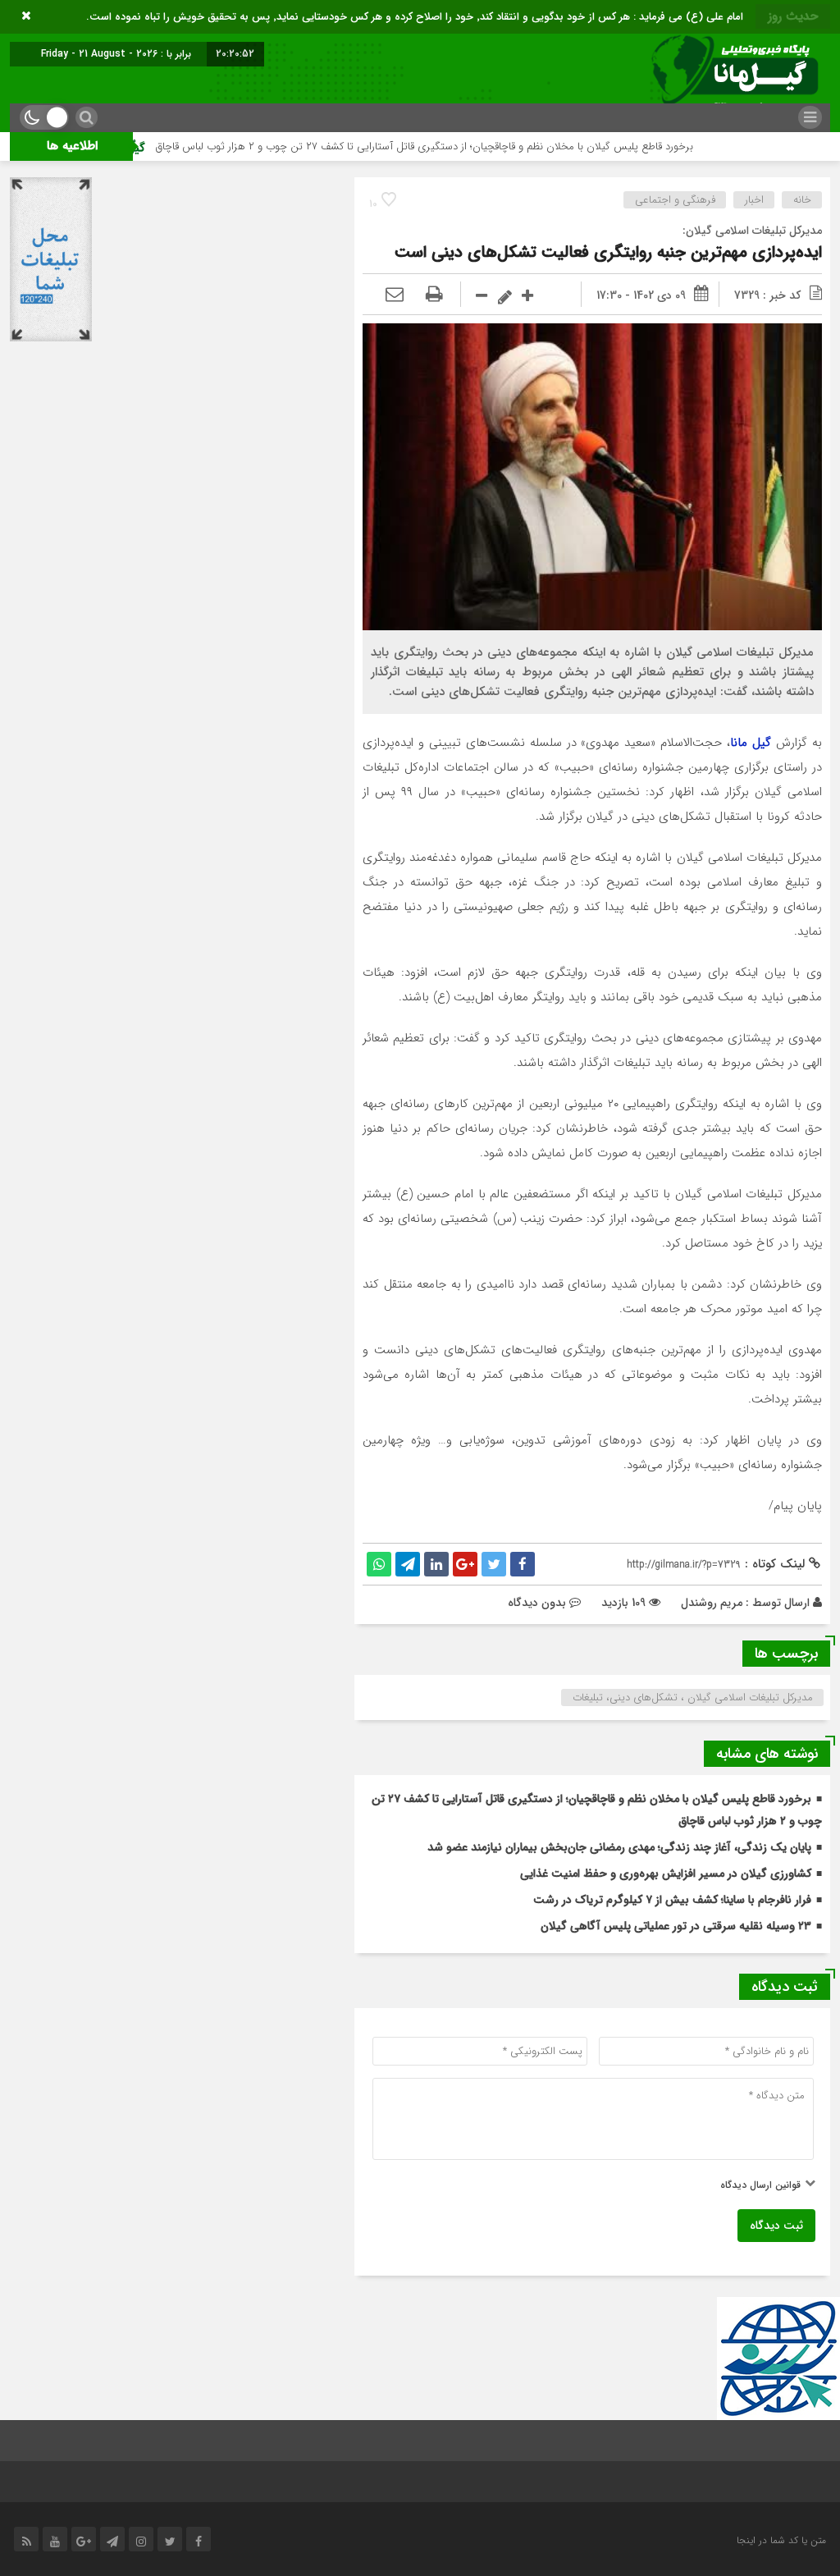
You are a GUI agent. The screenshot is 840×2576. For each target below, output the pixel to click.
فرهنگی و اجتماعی (675, 200)
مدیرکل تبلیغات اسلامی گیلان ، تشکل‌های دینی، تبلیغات (693, 1698)
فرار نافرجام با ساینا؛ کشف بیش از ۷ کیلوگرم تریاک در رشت (672, 1900)
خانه (802, 200)
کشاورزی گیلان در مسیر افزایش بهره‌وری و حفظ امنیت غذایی (666, 1874)
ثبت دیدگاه (776, 2226)
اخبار (754, 200)
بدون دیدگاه (537, 1603)
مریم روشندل (712, 1603)
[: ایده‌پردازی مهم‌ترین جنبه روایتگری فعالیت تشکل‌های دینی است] (395, 295)
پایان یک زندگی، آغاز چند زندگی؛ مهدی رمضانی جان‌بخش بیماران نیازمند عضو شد (619, 1847)
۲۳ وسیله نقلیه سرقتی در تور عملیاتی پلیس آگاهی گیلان (676, 1926)
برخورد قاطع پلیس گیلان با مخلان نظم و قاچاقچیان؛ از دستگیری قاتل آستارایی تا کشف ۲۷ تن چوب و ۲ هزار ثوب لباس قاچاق (489, 146)
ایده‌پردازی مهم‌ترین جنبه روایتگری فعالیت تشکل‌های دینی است (608, 252)
